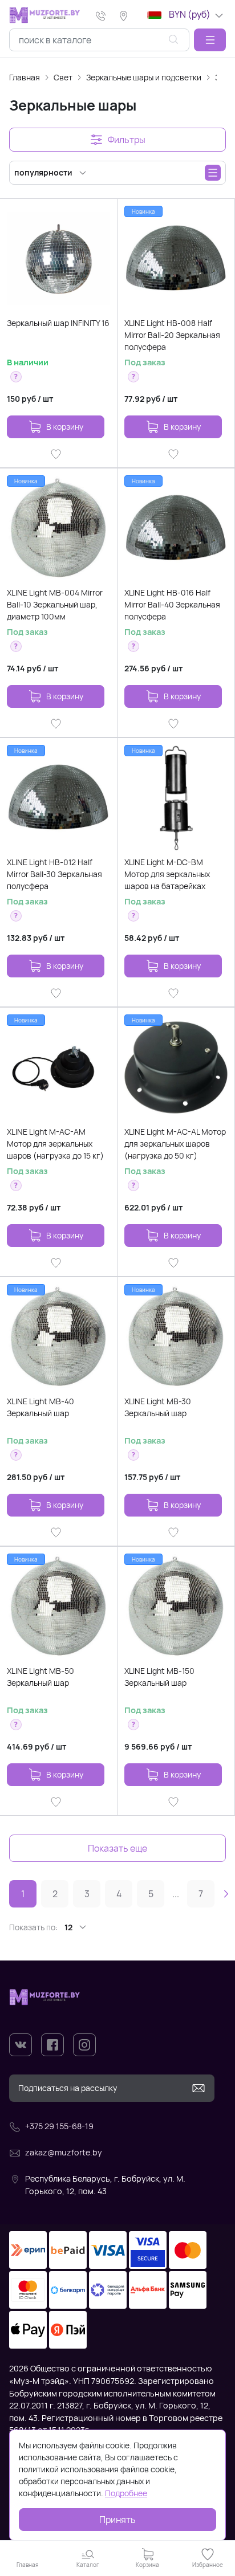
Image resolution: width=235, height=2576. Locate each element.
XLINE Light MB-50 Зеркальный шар (40, 1677)
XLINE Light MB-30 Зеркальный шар (158, 1407)
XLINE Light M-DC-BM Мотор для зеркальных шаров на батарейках (167, 874)
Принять (117, 2520)
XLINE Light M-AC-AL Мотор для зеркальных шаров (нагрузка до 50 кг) (175, 1144)
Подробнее (126, 2493)
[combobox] (99, 40)
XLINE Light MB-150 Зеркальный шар (159, 1677)
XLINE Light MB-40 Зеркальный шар (40, 1407)
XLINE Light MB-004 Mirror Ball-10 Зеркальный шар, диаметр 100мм (55, 604)
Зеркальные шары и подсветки (144, 77)
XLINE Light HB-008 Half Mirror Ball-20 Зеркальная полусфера (172, 335)
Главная (25, 77)
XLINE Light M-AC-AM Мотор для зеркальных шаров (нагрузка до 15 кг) (55, 1144)
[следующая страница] (226, 1894)
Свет (63, 77)
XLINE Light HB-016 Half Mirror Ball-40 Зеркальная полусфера (172, 604)
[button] (210, 40)
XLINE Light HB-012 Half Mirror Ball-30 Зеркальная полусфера (54, 874)
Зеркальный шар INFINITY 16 (58, 323)
